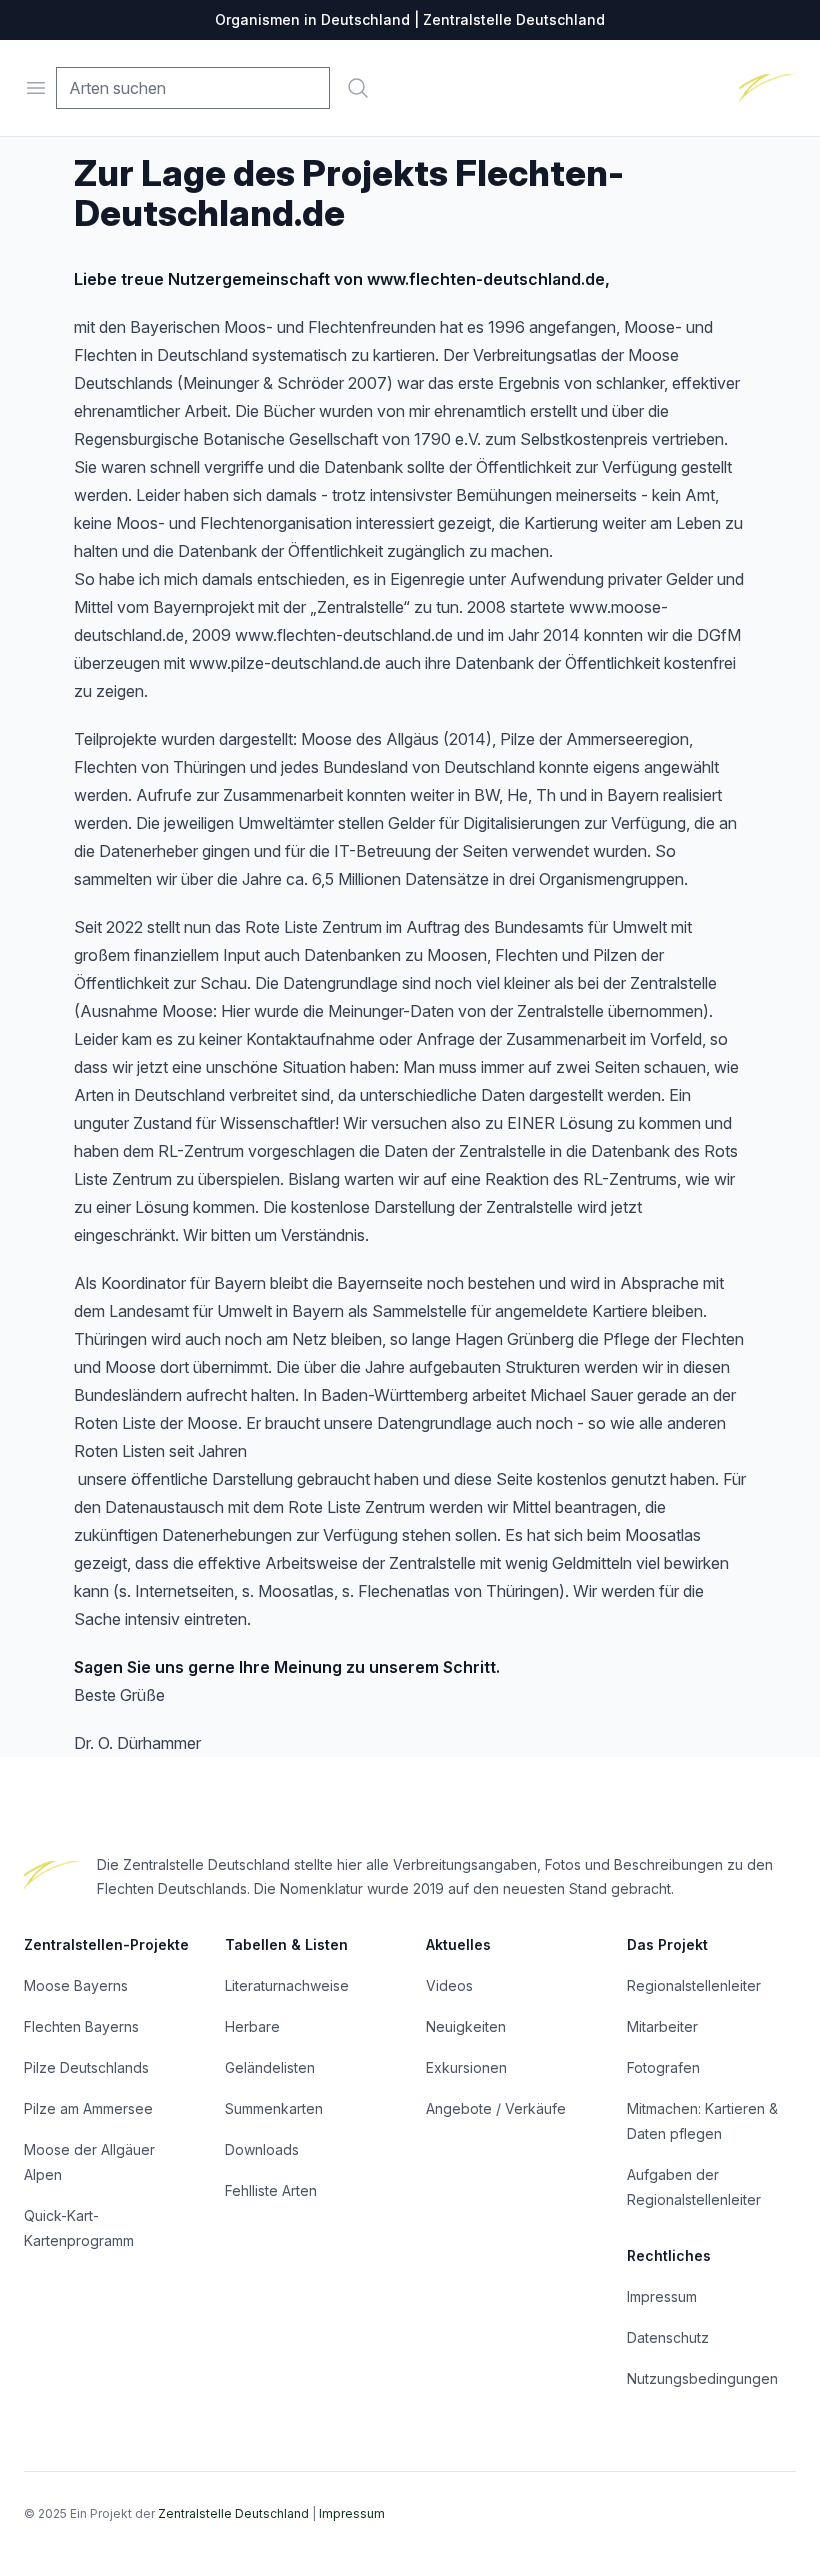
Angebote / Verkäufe (496, 2108)
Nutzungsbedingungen (702, 2378)
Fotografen (663, 2067)
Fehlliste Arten (271, 2190)
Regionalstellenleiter (694, 1985)
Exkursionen (466, 2067)
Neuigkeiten (466, 2026)
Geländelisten (270, 2067)
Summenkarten (274, 2108)
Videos (449, 1985)
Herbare (252, 2026)
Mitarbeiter (662, 2026)
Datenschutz (668, 2337)
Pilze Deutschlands (86, 2067)
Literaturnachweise (287, 1985)
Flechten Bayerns (81, 2026)
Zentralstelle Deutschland (233, 2513)
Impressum (662, 2296)
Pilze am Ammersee (88, 2108)
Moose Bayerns (76, 1985)
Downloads (262, 2149)
